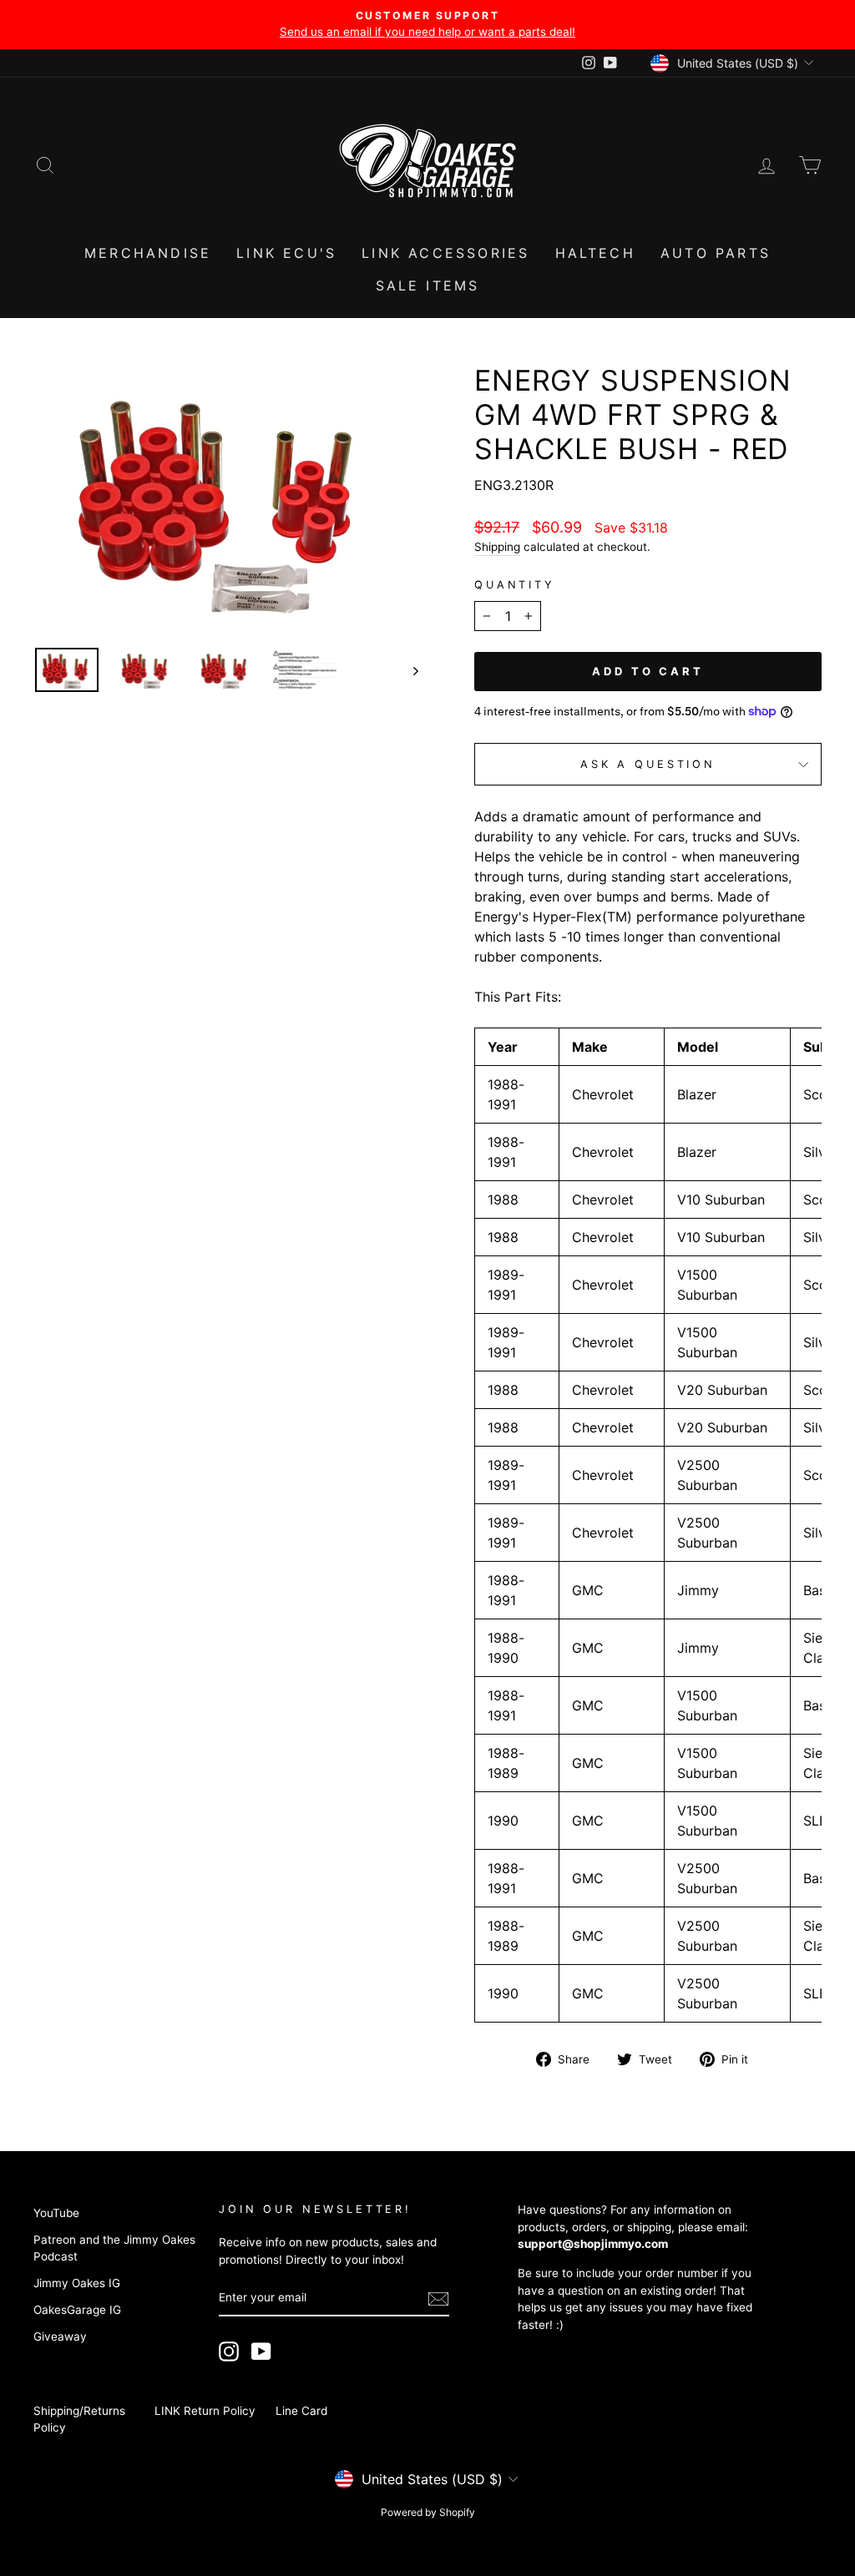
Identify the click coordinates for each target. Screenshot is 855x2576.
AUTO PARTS (716, 253)
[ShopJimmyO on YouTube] (261, 2351)
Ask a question (648, 764)
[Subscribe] (438, 2299)
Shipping (497, 547)
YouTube (56, 2213)
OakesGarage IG (77, 2310)
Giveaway (60, 2336)
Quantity (515, 585)
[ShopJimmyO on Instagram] (229, 2351)
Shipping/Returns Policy (79, 2419)
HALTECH (595, 253)
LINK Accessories (445, 253)
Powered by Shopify (428, 2512)
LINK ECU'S (286, 253)
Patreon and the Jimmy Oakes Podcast (114, 2248)
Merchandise (148, 253)
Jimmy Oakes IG (77, 2283)
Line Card (301, 2411)
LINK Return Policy (205, 2411)
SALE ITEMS (428, 285)
